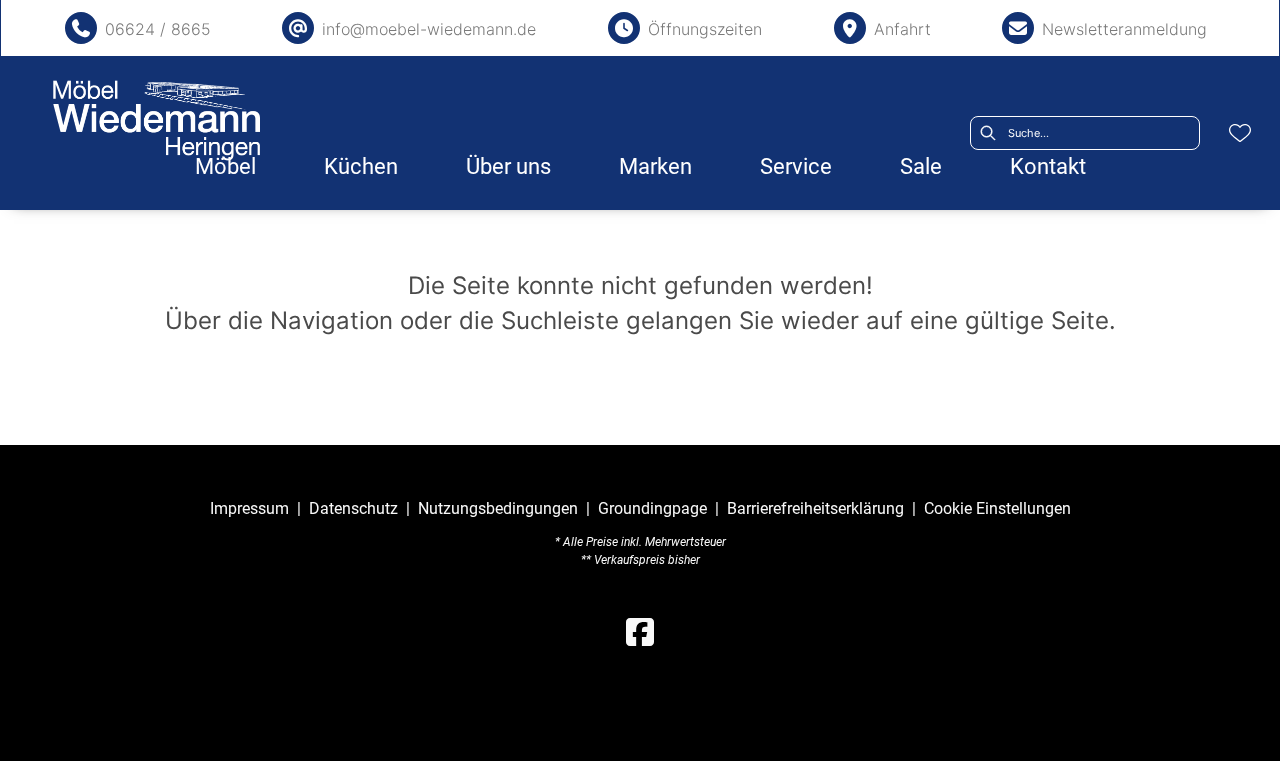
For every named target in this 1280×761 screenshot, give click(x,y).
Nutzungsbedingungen (498, 508)
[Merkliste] (1240, 133)
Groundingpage (652, 508)
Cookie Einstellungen (997, 509)
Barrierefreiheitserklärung (815, 508)
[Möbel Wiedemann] (157, 120)
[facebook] (640, 633)
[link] (225, 166)
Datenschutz (353, 508)
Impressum (249, 508)
